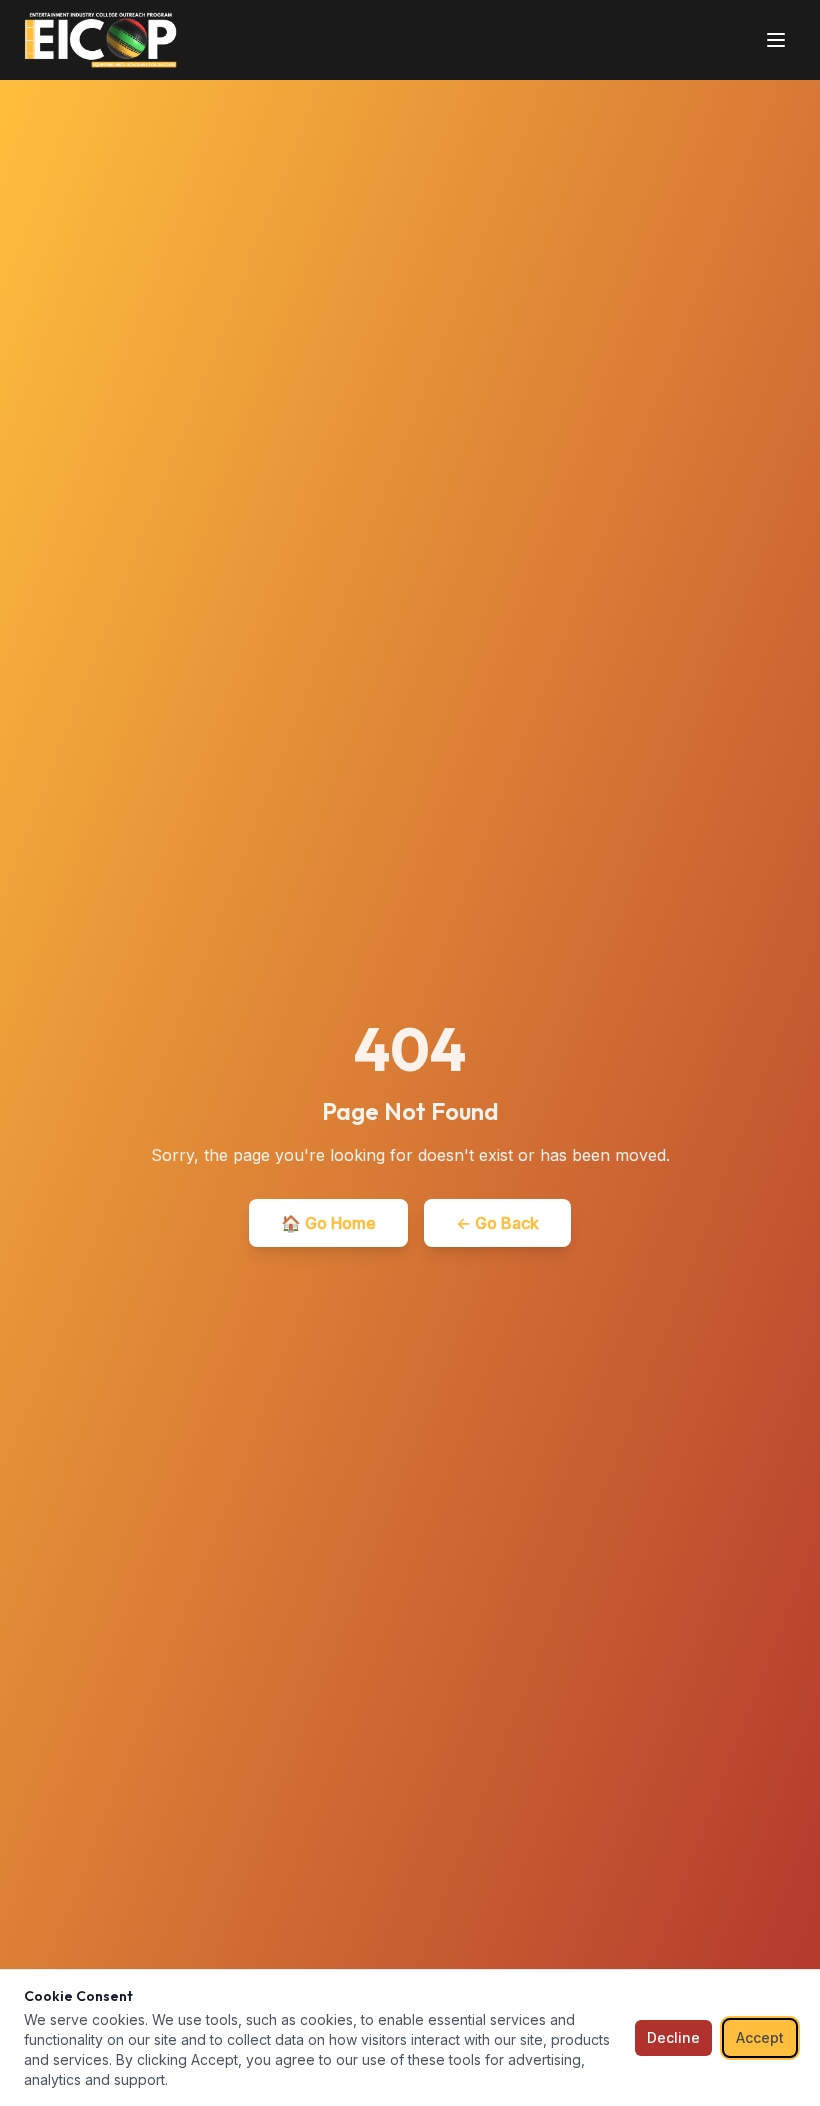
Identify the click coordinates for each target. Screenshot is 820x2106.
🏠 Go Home (328, 1223)
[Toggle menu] (776, 40)
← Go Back (497, 1223)
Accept (760, 2037)
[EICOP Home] (100, 40)
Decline (673, 2037)
